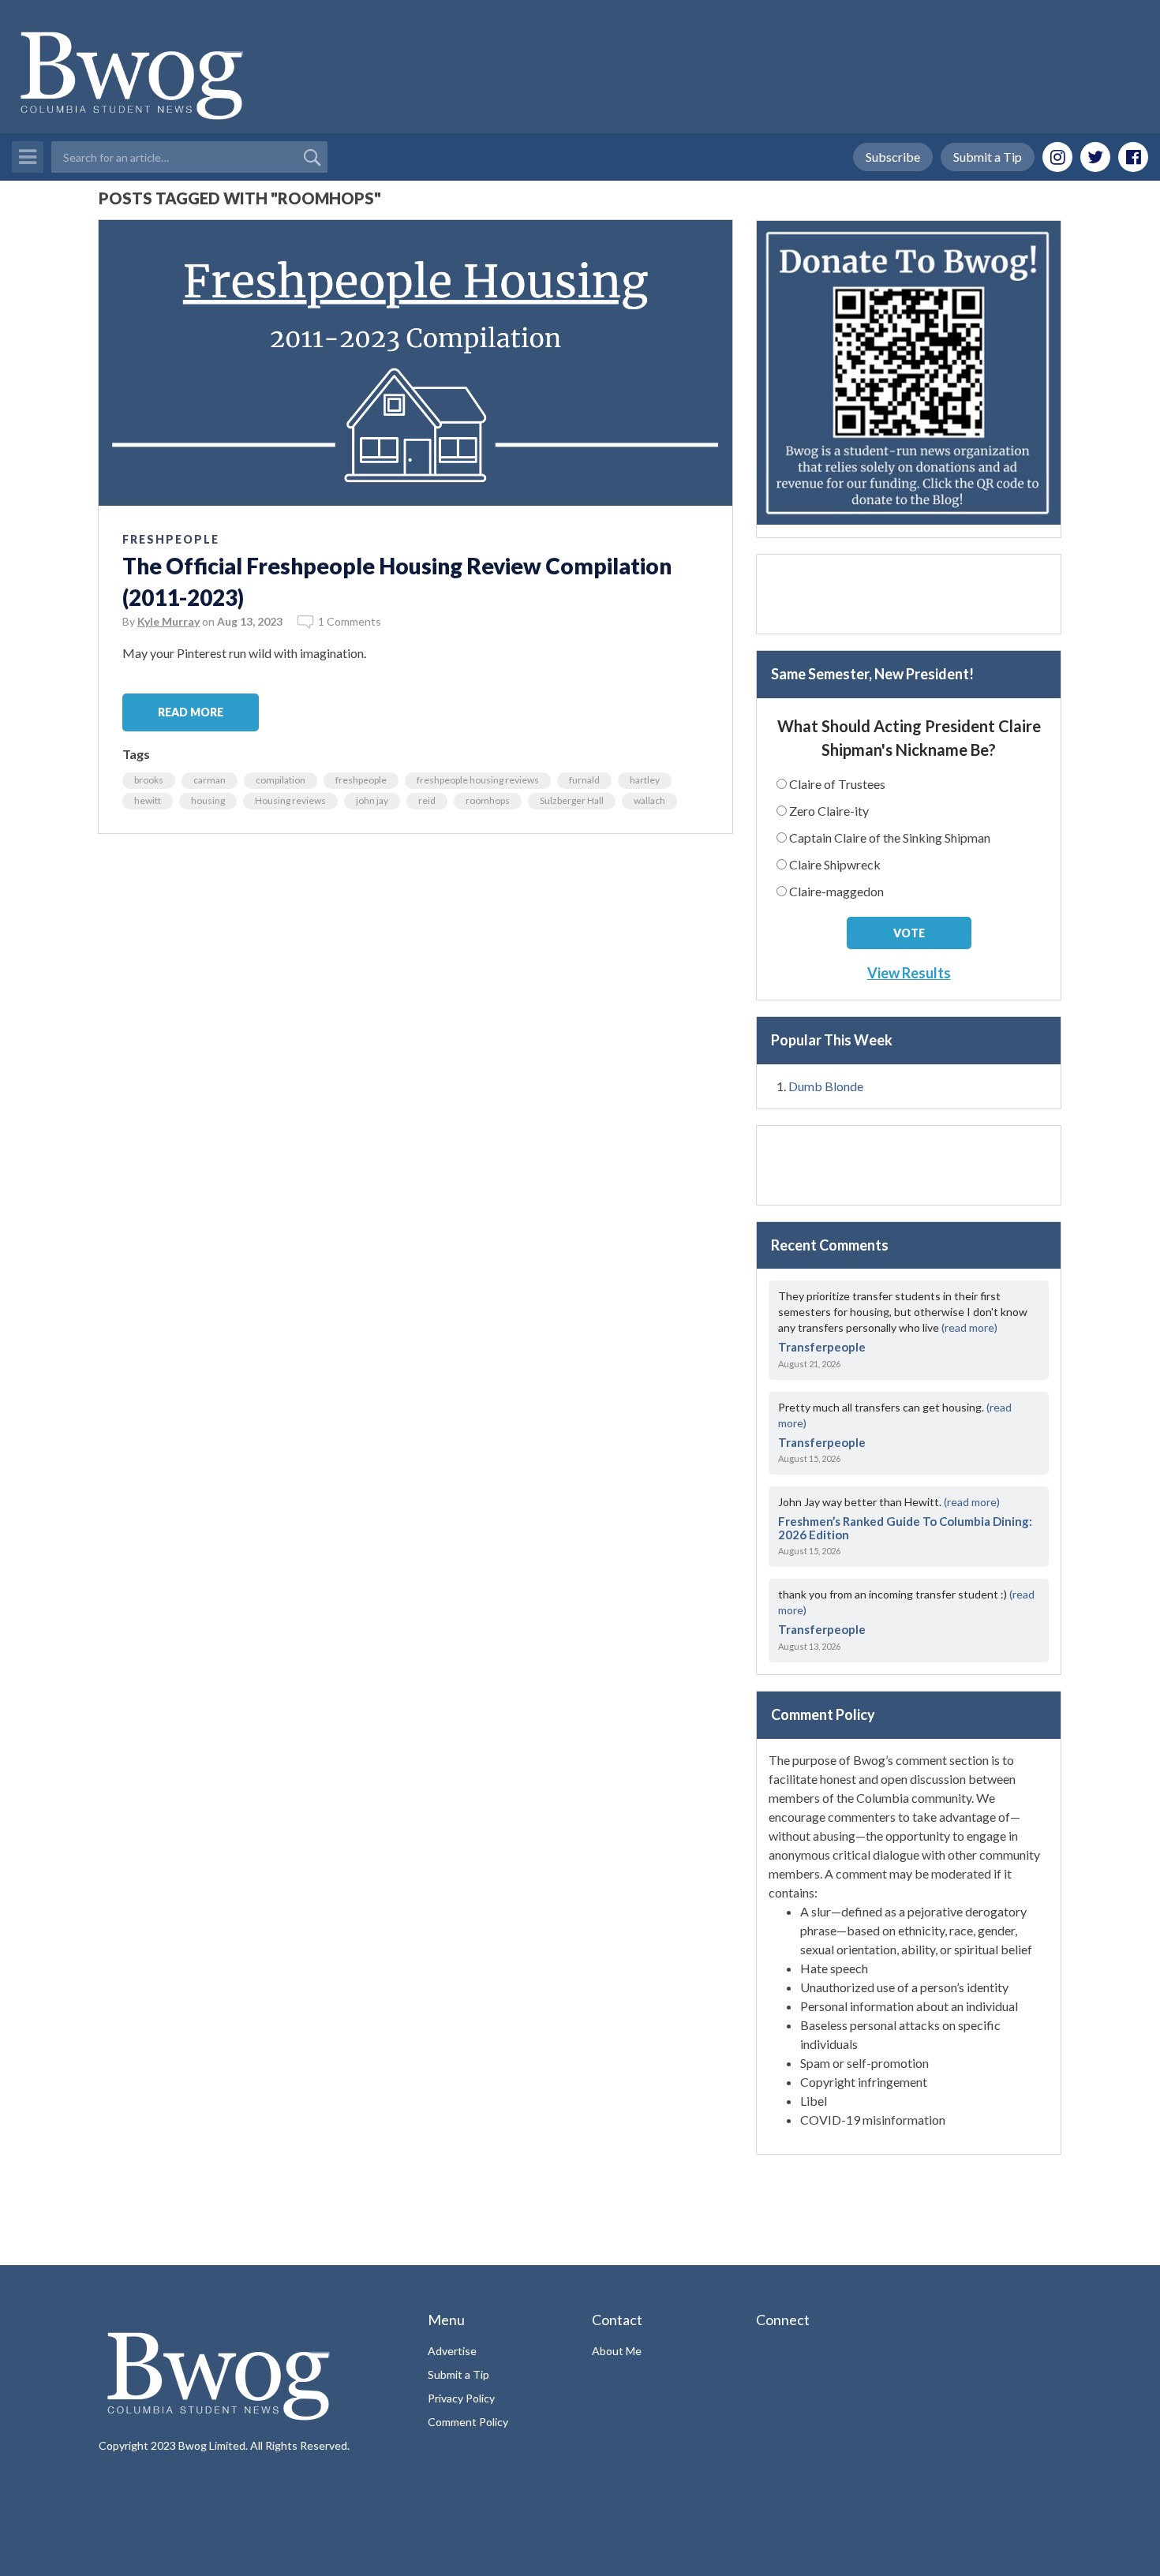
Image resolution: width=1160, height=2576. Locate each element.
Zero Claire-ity (829, 811)
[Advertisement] (909, 594)
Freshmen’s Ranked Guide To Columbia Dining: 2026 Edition (905, 1528)
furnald (584, 780)
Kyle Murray (168, 621)
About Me (617, 2351)
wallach (649, 800)
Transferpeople (822, 1347)
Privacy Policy (461, 2398)
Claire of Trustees (837, 784)
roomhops (488, 800)
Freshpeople (171, 539)
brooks (149, 780)
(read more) (969, 1327)
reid (427, 800)
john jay (372, 800)
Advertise (452, 2351)
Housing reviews (290, 800)
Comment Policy (468, 2422)
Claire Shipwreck (835, 864)
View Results (909, 973)
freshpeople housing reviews (478, 780)
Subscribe (893, 157)
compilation (281, 780)
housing (208, 800)
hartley (645, 780)
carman (210, 780)
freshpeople (361, 780)
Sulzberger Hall (572, 800)
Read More (191, 712)
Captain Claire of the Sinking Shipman (890, 837)
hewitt (148, 800)
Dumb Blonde (826, 1086)
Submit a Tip (988, 157)
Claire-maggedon (836, 891)
